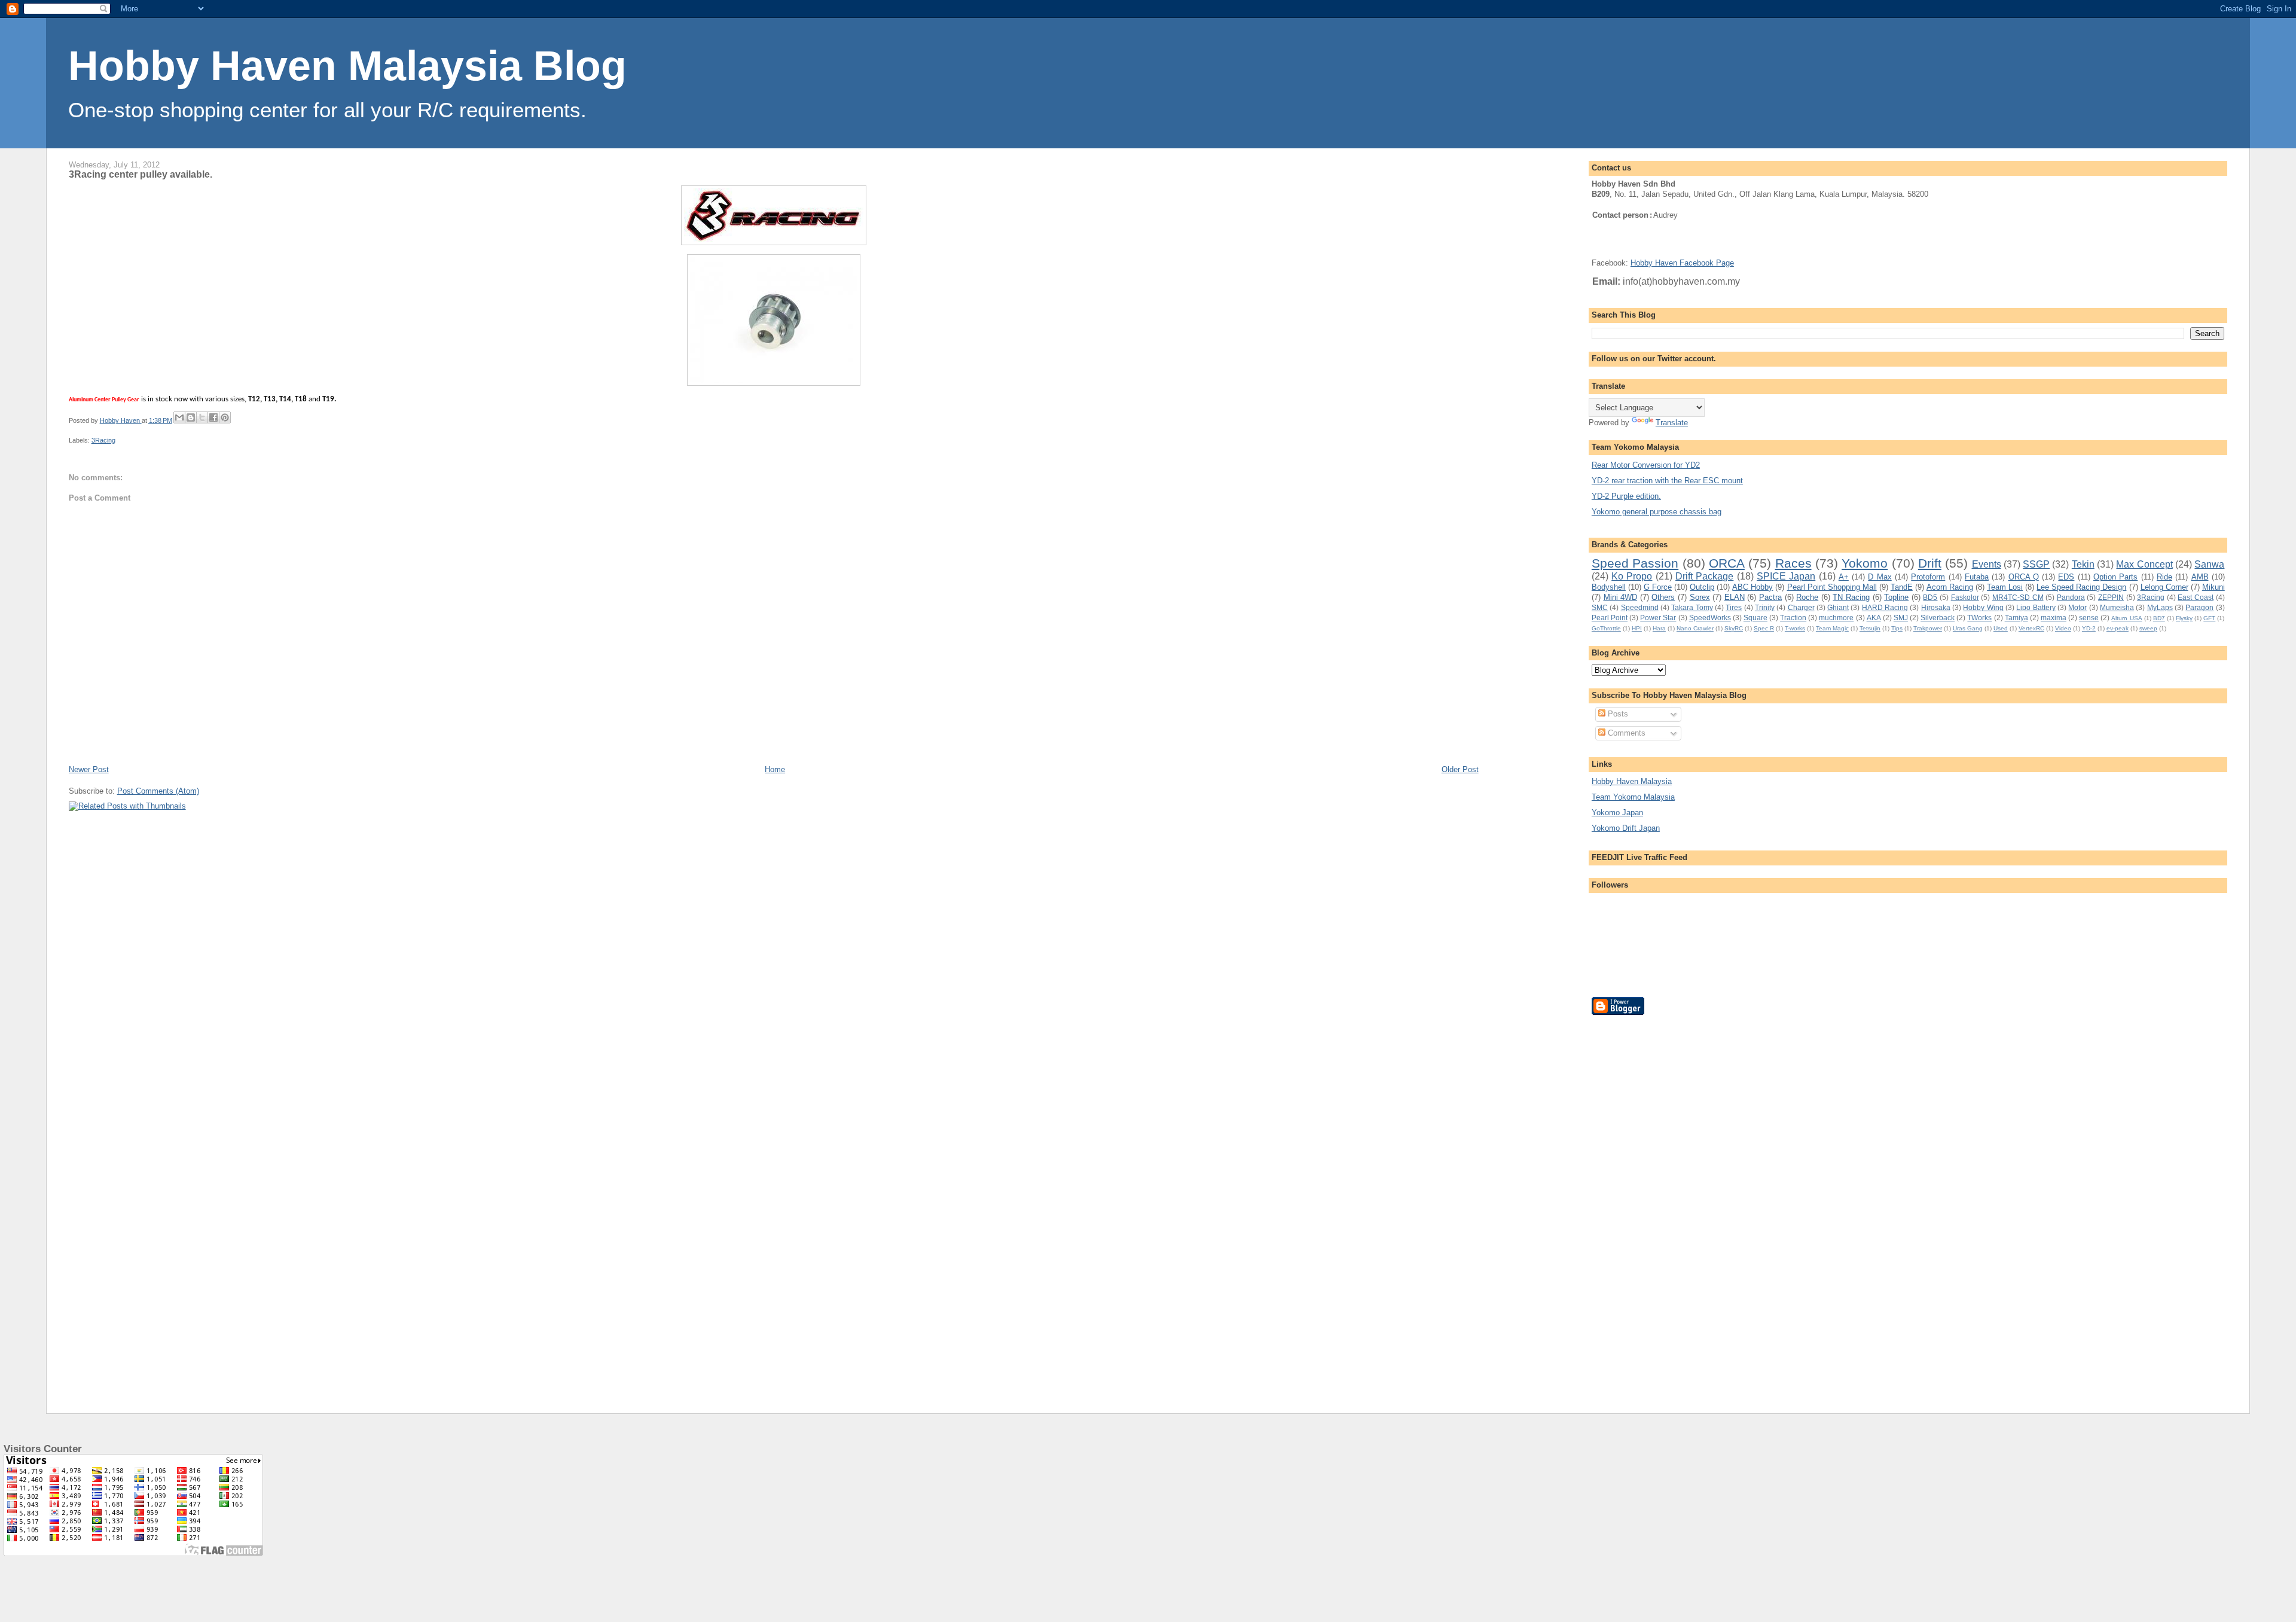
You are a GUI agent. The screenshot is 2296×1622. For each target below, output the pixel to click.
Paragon (2199, 607)
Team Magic (1832, 628)
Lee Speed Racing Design (2081, 587)
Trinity (1765, 607)
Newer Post (89, 769)
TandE (1902, 587)
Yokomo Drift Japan (1626, 828)
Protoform (1928, 577)
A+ (1844, 577)
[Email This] (179, 417)
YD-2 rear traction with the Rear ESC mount (1667, 481)
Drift (1930, 563)
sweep (2148, 628)
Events (1987, 564)
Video (2063, 628)
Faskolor (1965, 597)
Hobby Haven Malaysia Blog (347, 66)
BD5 (1930, 597)
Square (1755, 618)
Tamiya (2016, 618)
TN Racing (1851, 597)
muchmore (1836, 618)
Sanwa (2209, 564)
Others (1663, 597)
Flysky (2184, 618)
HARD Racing (1885, 607)
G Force (1658, 587)
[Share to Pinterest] (225, 417)
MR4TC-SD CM (2018, 597)
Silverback (1938, 618)
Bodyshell (1609, 587)
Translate (1672, 423)
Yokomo (1865, 563)
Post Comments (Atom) (158, 791)
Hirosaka (1936, 607)
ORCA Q (2024, 577)
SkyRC (1734, 628)
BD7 (2159, 618)
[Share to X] (202, 417)
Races (1793, 563)
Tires (1734, 607)
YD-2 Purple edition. (1626, 496)
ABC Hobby (1752, 587)
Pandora (2071, 597)
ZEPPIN (2111, 597)
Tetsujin (1870, 628)
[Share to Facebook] (213, 417)
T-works (1795, 628)
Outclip (1702, 587)
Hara (1659, 628)
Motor (2077, 607)
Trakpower (1928, 628)
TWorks (1979, 618)
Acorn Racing (1950, 587)
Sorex (1700, 597)
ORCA (1727, 563)
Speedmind (1640, 607)
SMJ (1901, 618)
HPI (1637, 628)
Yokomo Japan (1617, 812)
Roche (1807, 597)
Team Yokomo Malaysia (1633, 797)
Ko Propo (1632, 576)
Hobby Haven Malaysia (1632, 781)
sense (2089, 618)
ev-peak (2118, 628)
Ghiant (1838, 607)
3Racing (103, 440)
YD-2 (2089, 628)
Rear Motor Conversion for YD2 (1646, 465)
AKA (1874, 618)
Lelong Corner (2164, 587)
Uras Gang (1968, 628)
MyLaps (2160, 607)
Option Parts (2115, 577)
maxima (2054, 618)
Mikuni (2213, 587)
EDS (2066, 577)
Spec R (1764, 628)
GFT (2209, 618)
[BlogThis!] (191, 417)
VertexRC (2031, 628)
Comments (1625, 733)
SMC (1600, 607)
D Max (1880, 577)
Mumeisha (2117, 607)
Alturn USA (2126, 618)
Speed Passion (1635, 563)
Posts (1617, 714)
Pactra (1770, 597)
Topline (1896, 597)
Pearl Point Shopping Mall (1832, 587)
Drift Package (1704, 576)
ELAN (1735, 597)
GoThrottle (1606, 628)
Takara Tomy (1692, 607)
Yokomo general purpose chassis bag (1657, 512)
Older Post (1460, 769)
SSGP (2036, 564)
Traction (1793, 618)
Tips (1897, 628)
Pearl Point (1610, 618)
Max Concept (2144, 564)
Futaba (1977, 577)
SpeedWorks (1710, 618)
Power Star (1658, 618)
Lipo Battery (2036, 607)
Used (2001, 628)
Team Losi (2005, 587)
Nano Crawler (1695, 628)
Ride (2164, 577)
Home (775, 769)
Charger (1801, 607)
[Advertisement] (1639, 1205)
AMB (2200, 577)
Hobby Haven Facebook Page (1682, 263)
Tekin (2083, 564)
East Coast (2196, 597)
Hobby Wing (1983, 607)
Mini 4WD (1621, 597)
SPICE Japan (1786, 576)
